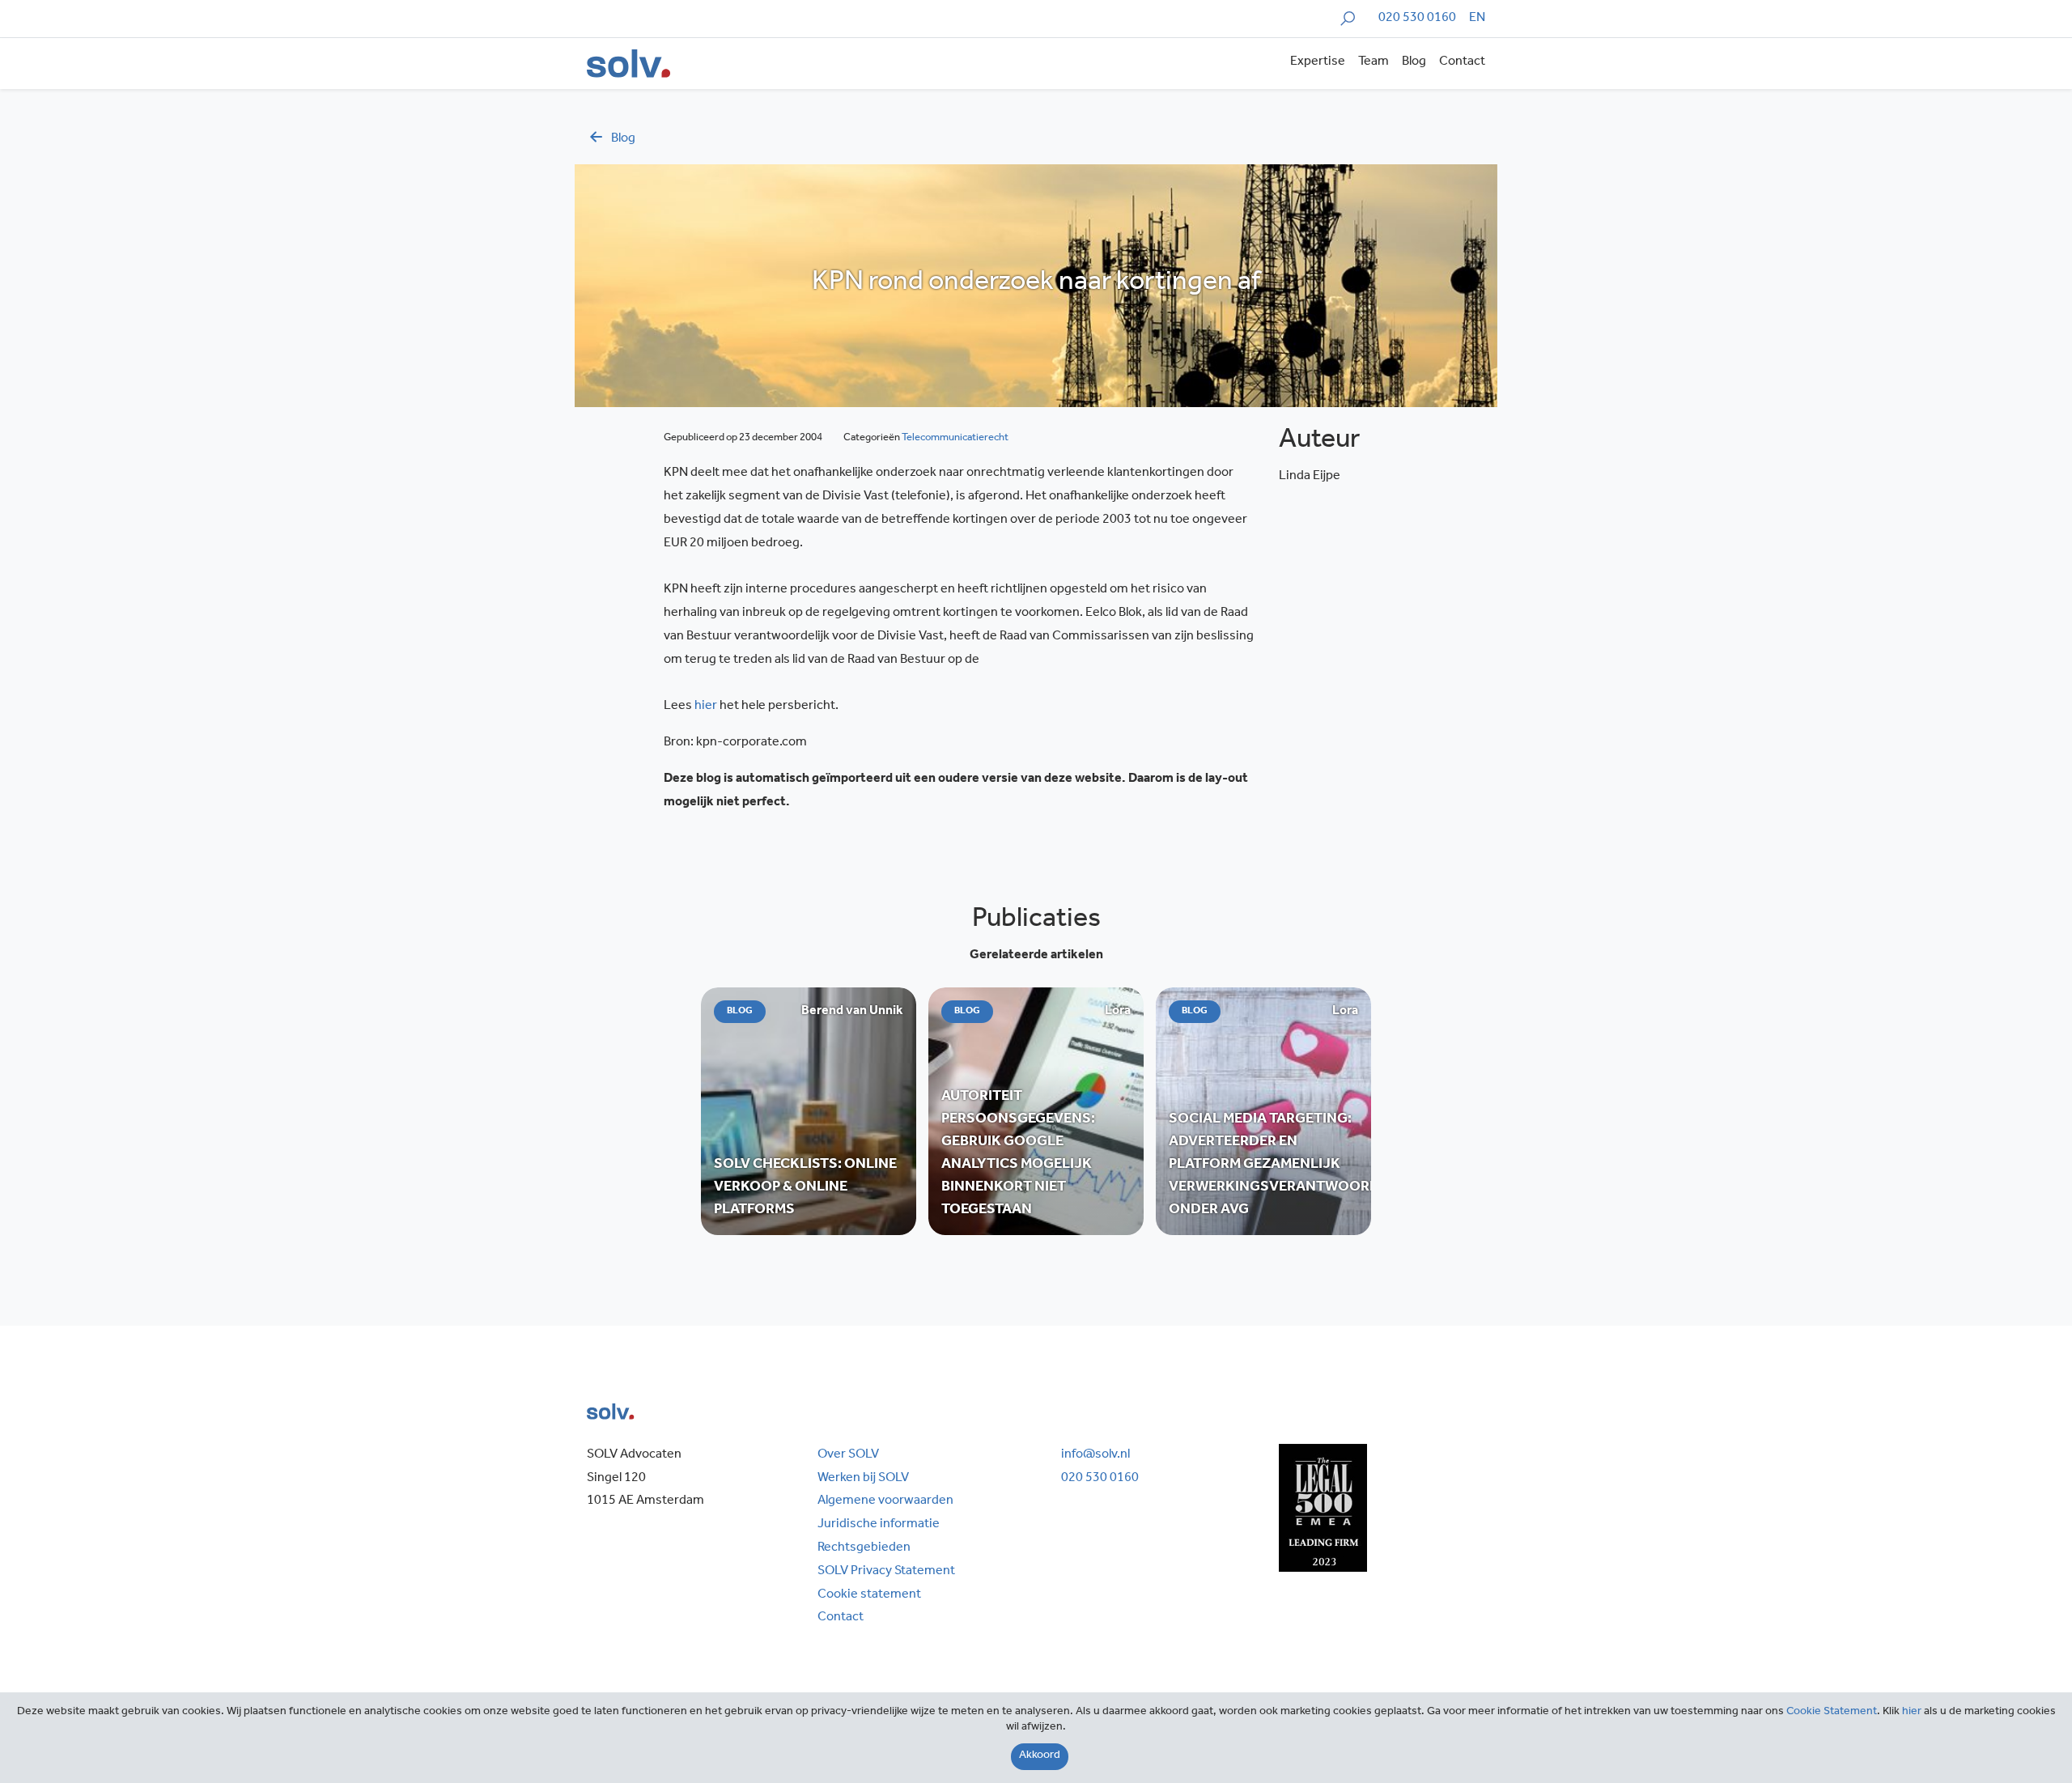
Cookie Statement (1832, 1713)
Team (1374, 62)
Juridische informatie (879, 1525)
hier (706, 707)
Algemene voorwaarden (885, 1501)
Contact (1462, 62)
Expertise (1318, 62)
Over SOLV (848, 1455)
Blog (1414, 62)
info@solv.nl (1095, 1455)
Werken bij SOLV (863, 1479)
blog (623, 139)
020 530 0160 (1417, 19)
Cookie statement (869, 1595)
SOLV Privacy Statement (886, 1572)
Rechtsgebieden (864, 1548)
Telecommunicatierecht (955, 438)
